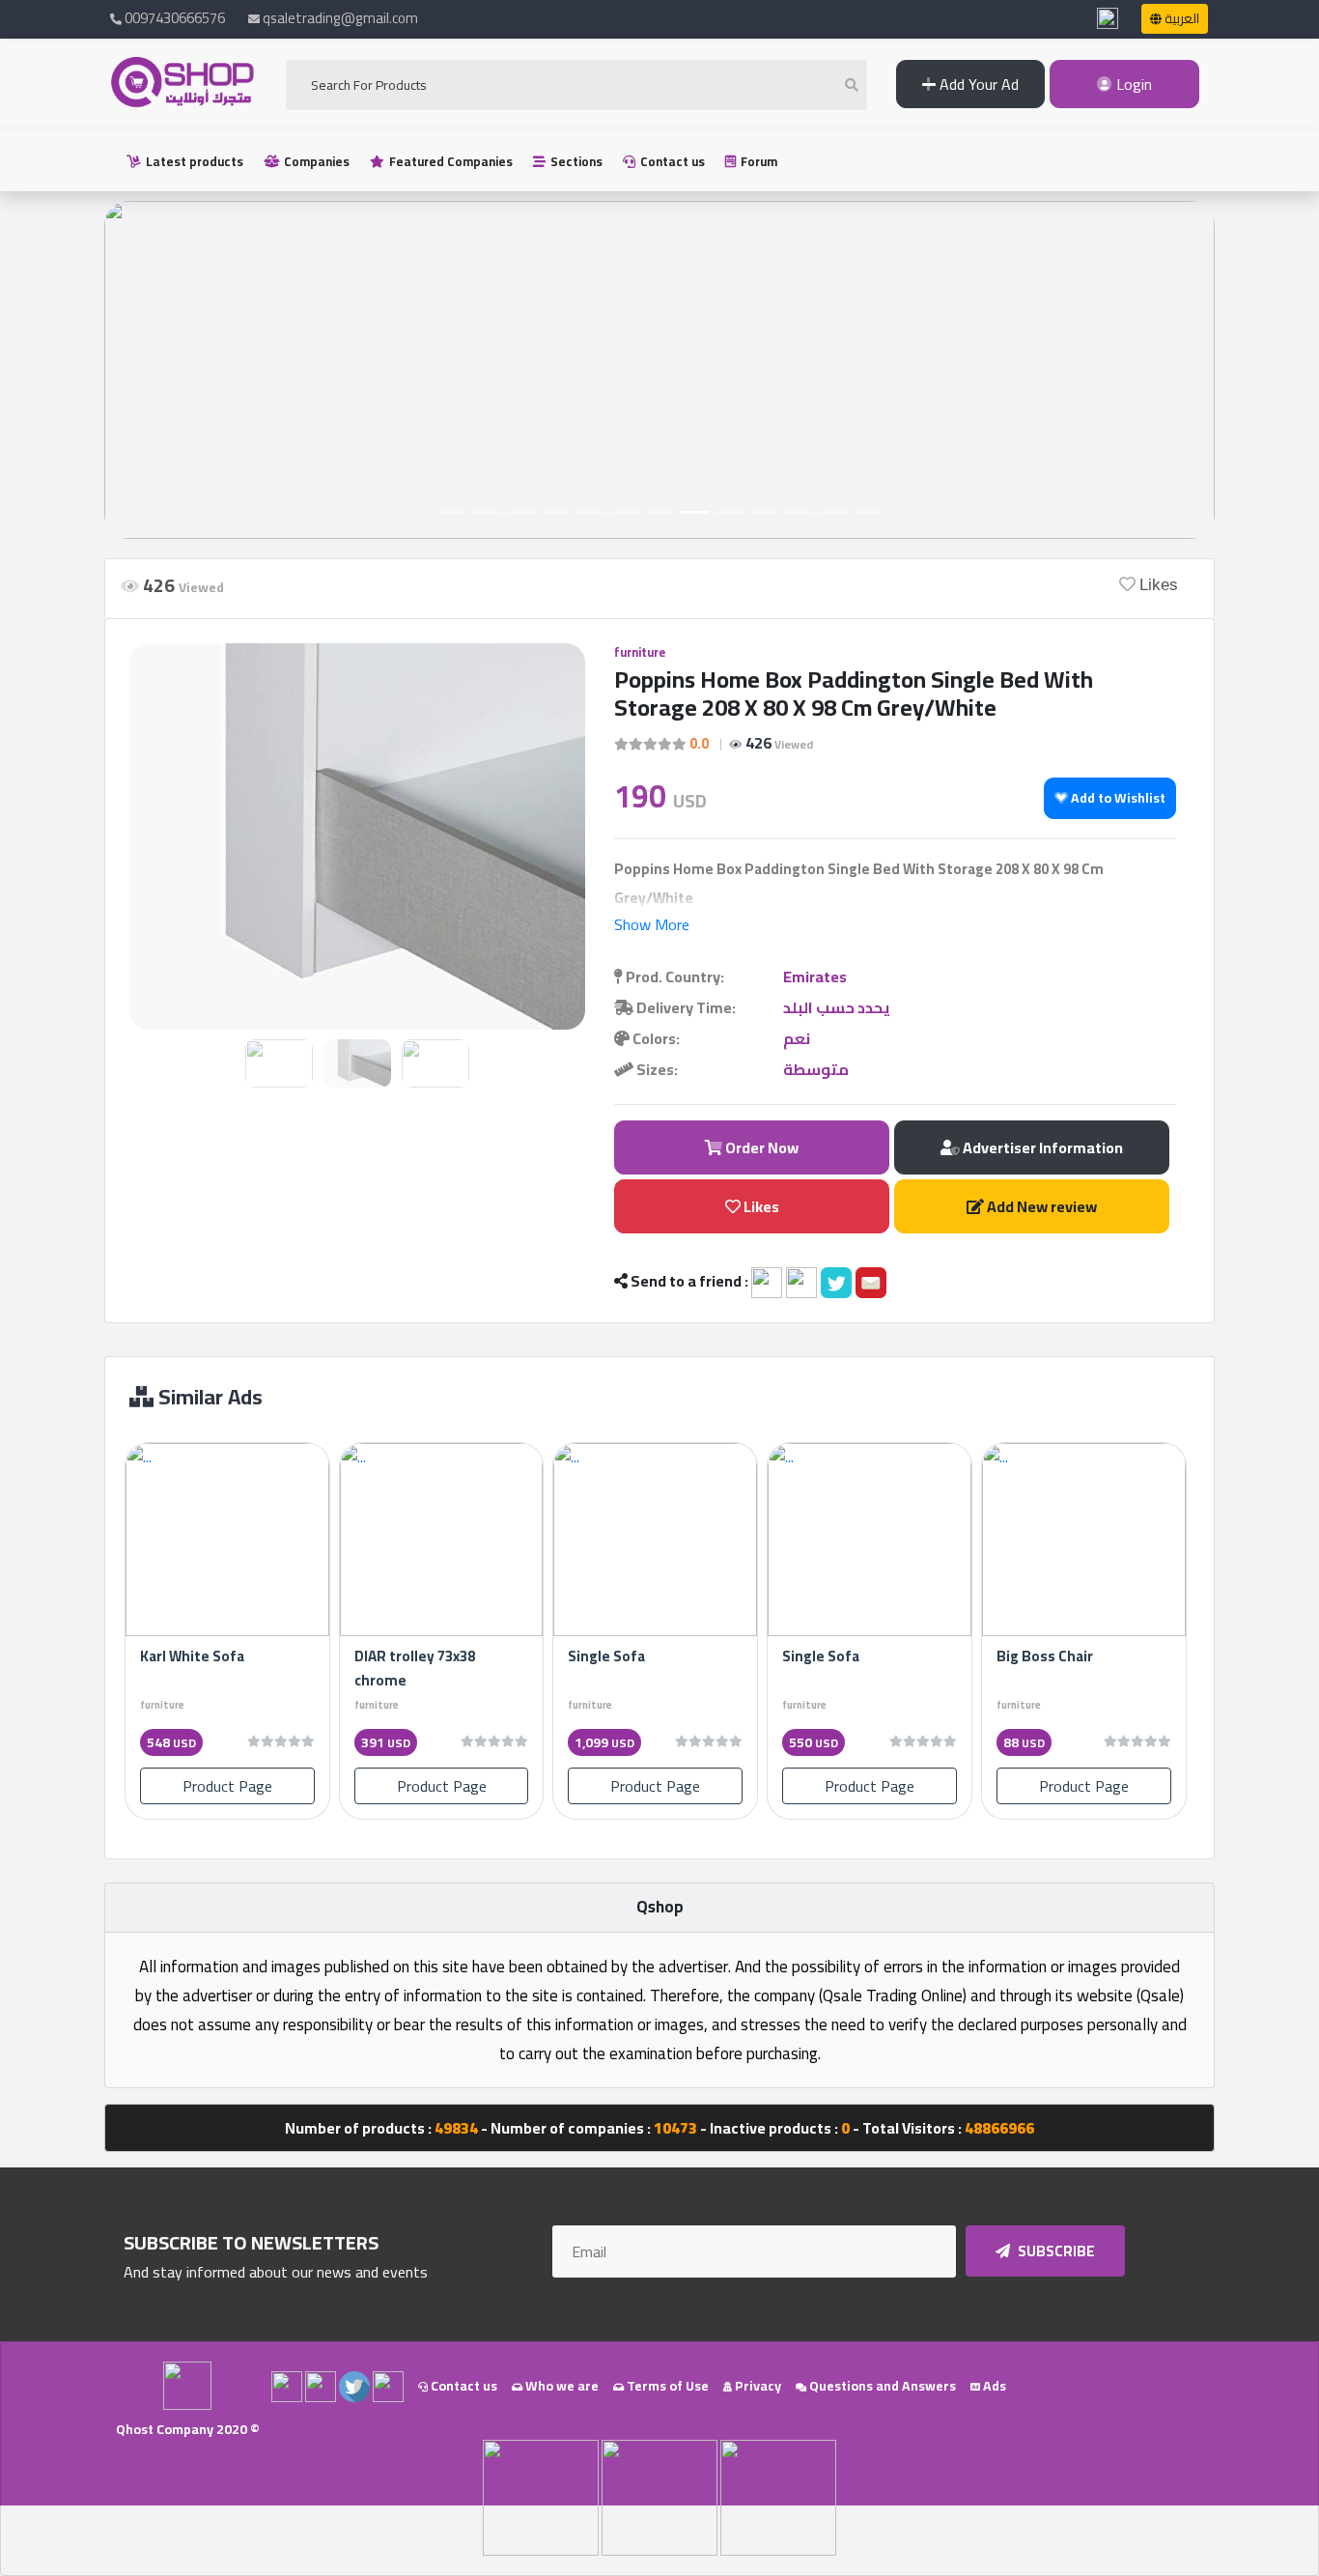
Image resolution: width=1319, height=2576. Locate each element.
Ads (993, 2386)
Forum (758, 161)
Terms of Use (666, 2386)
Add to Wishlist (1117, 798)
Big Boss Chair (1045, 1656)
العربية (1180, 18)
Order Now (760, 1147)
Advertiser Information (1041, 1147)
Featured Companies (449, 161)
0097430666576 (173, 18)
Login (1132, 84)
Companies (315, 161)
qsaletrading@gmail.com (340, 18)
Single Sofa (606, 1656)
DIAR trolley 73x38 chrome (415, 1668)
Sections (575, 161)
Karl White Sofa (192, 1656)
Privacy (757, 2386)
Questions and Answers (881, 2386)
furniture (640, 652)
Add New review (1040, 1206)
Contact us (671, 161)
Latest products (193, 161)
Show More (652, 924)
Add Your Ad (977, 84)
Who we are (561, 2386)
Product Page (227, 1786)
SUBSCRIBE (1055, 2251)
